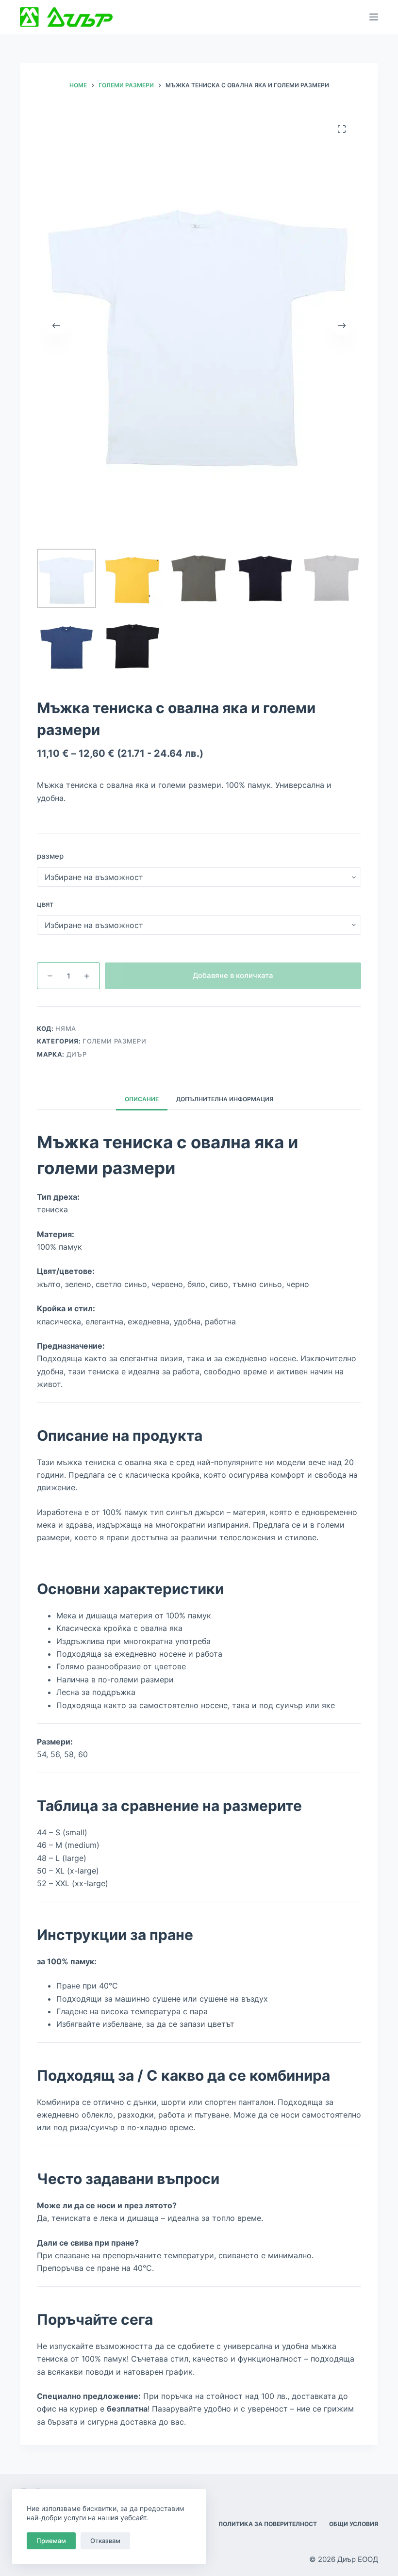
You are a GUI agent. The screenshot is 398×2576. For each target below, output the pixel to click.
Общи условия (354, 2524)
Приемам (51, 2541)
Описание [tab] (142, 1099)
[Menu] (374, 17)
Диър (77, 1054)
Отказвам (105, 2541)
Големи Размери (114, 1041)
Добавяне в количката (233, 975)
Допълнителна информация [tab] (225, 1099)
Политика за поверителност (268, 2524)
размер (50, 856)
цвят (45, 904)
